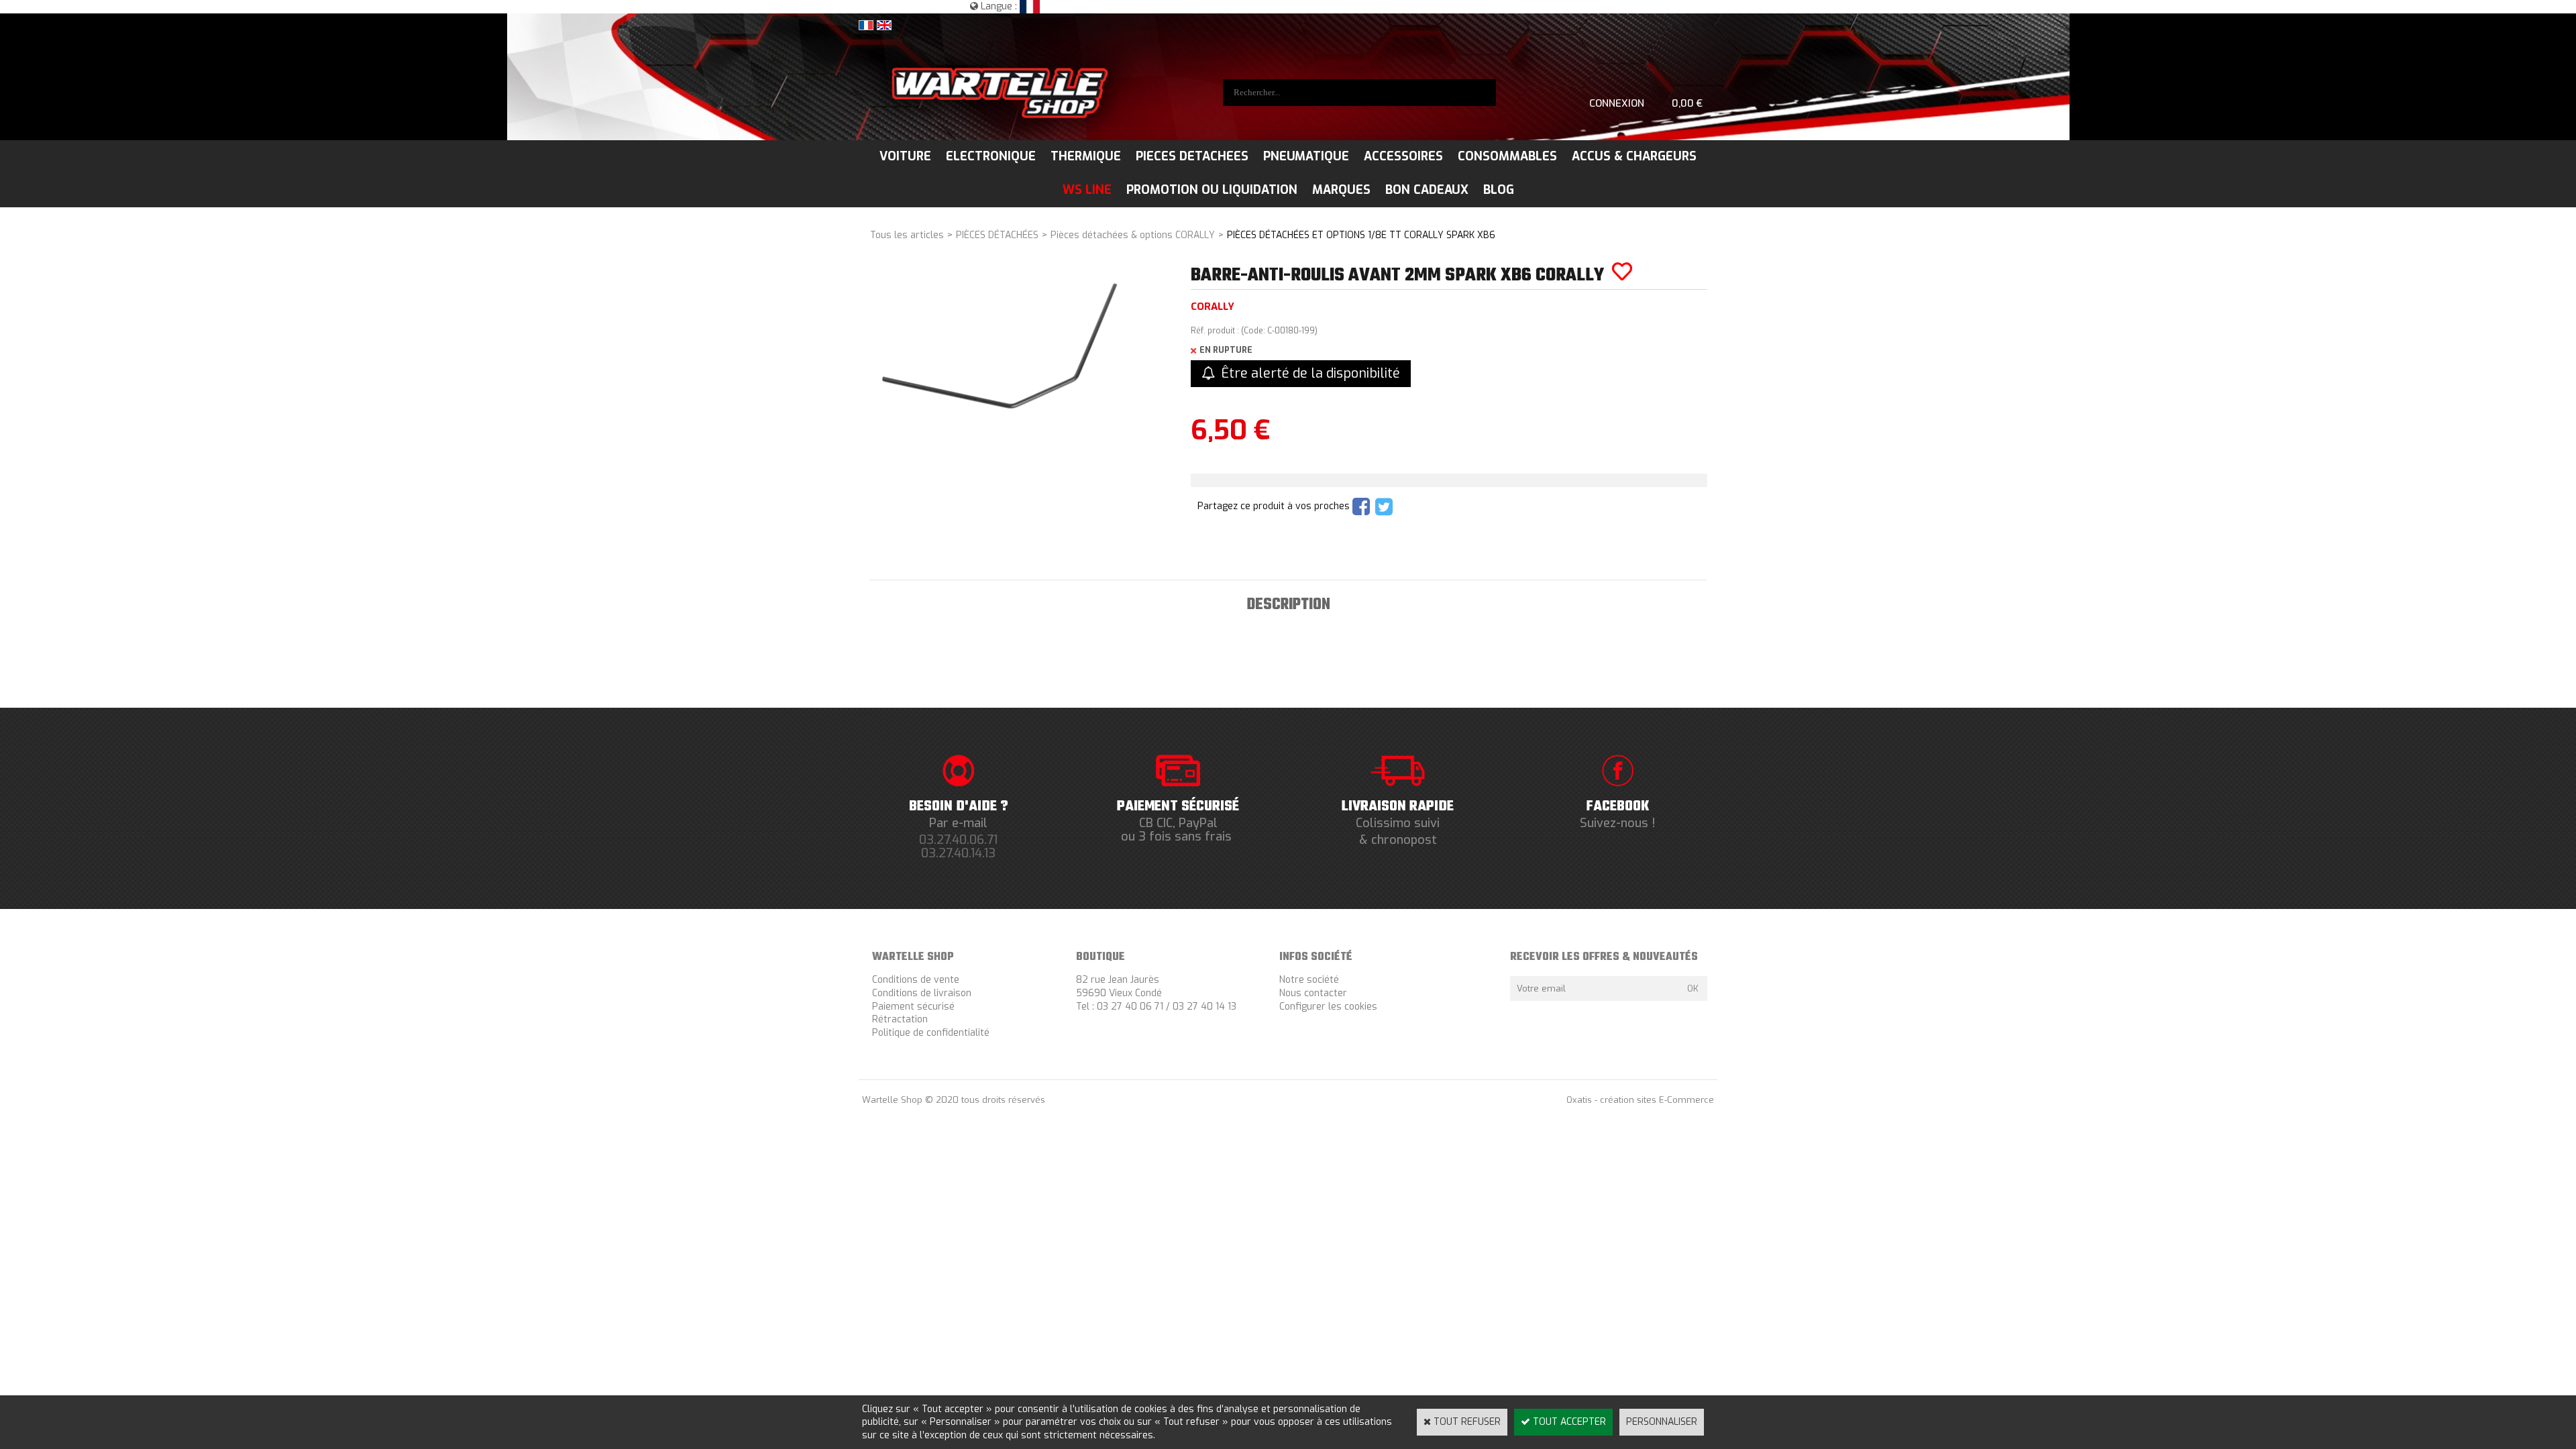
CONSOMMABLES (1507, 156)
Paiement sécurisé (913, 1007)
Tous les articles (907, 235)
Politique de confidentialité (931, 1033)
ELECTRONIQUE (991, 156)
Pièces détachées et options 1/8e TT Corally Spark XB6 (1361, 235)
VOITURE (905, 156)
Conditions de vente (916, 980)
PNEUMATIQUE (1306, 156)
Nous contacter (1313, 993)
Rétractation (900, 1019)
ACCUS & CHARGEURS (1634, 156)
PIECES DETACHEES (1192, 156)
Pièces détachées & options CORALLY (1133, 235)
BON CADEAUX (1427, 190)
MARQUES (1341, 190)
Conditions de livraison (922, 993)
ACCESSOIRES (1403, 156)
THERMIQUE (1086, 156)
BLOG (1499, 190)
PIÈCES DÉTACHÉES (997, 235)
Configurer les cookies (1328, 1007)
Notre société (1309, 980)
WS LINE (1087, 190)
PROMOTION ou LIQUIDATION (1212, 190)
